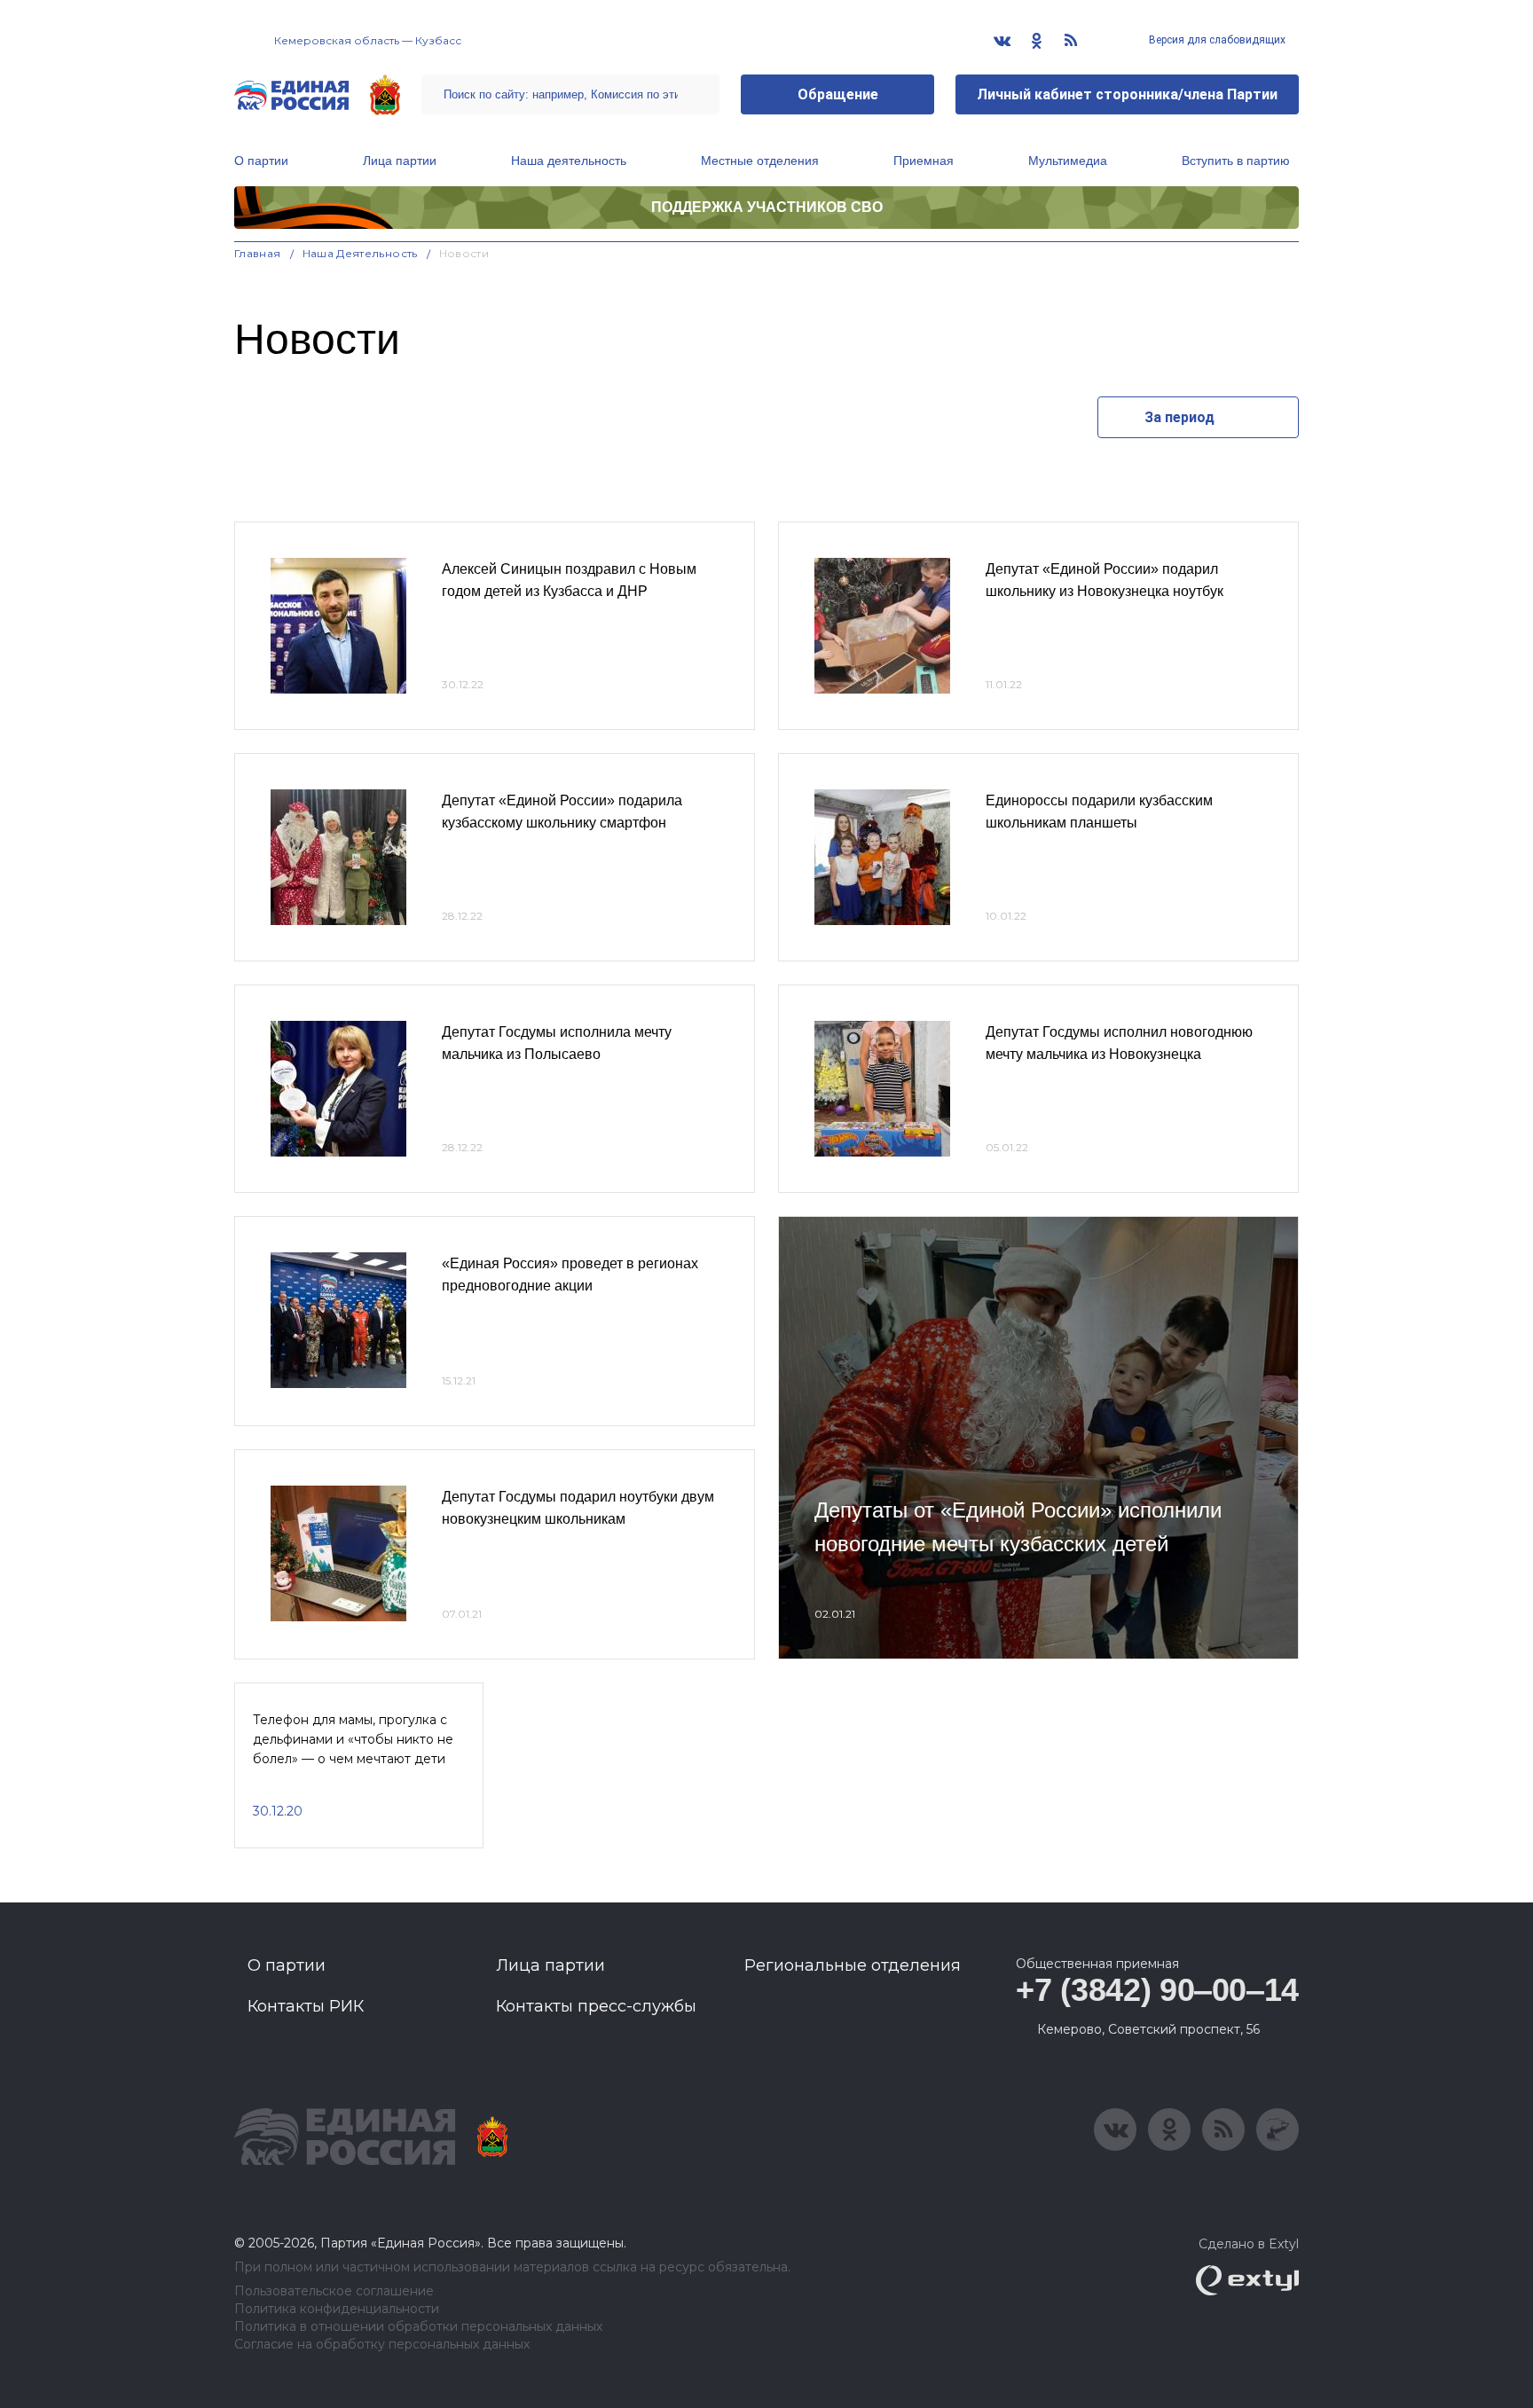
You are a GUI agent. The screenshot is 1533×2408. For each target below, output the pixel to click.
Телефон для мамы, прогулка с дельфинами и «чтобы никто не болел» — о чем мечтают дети (353, 1740)
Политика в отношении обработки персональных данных (418, 2327)
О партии (261, 161)
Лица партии (400, 161)
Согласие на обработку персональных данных (382, 2345)
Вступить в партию (1236, 161)
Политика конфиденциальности (337, 2309)
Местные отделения (760, 161)
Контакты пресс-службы (596, 2006)
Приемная (924, 161)
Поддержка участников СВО (767, 207)
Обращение (838, 94)
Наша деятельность (569, 161)
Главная (258, 253)
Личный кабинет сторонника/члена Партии (1127, 94)
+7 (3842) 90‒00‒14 (1157, 1990)
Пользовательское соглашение (334, 2291)
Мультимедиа (1068, 161)
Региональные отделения (853, 1965)
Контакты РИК (306, 2006)
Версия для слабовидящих (1216, 40)
